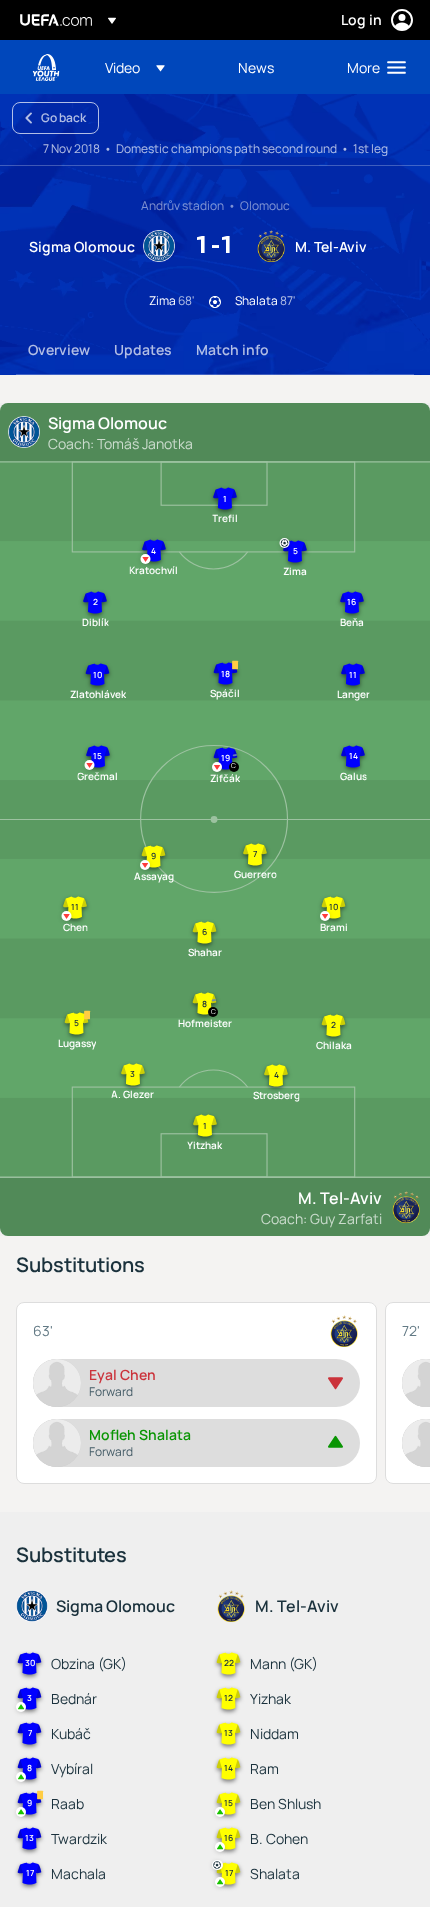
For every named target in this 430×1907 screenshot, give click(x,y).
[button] (135, 67)
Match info (232, 349)
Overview (59, 349)
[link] (256, 67)
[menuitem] (154, 67)
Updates (143, 349)
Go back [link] (63, 117)
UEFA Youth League (46, 67)
